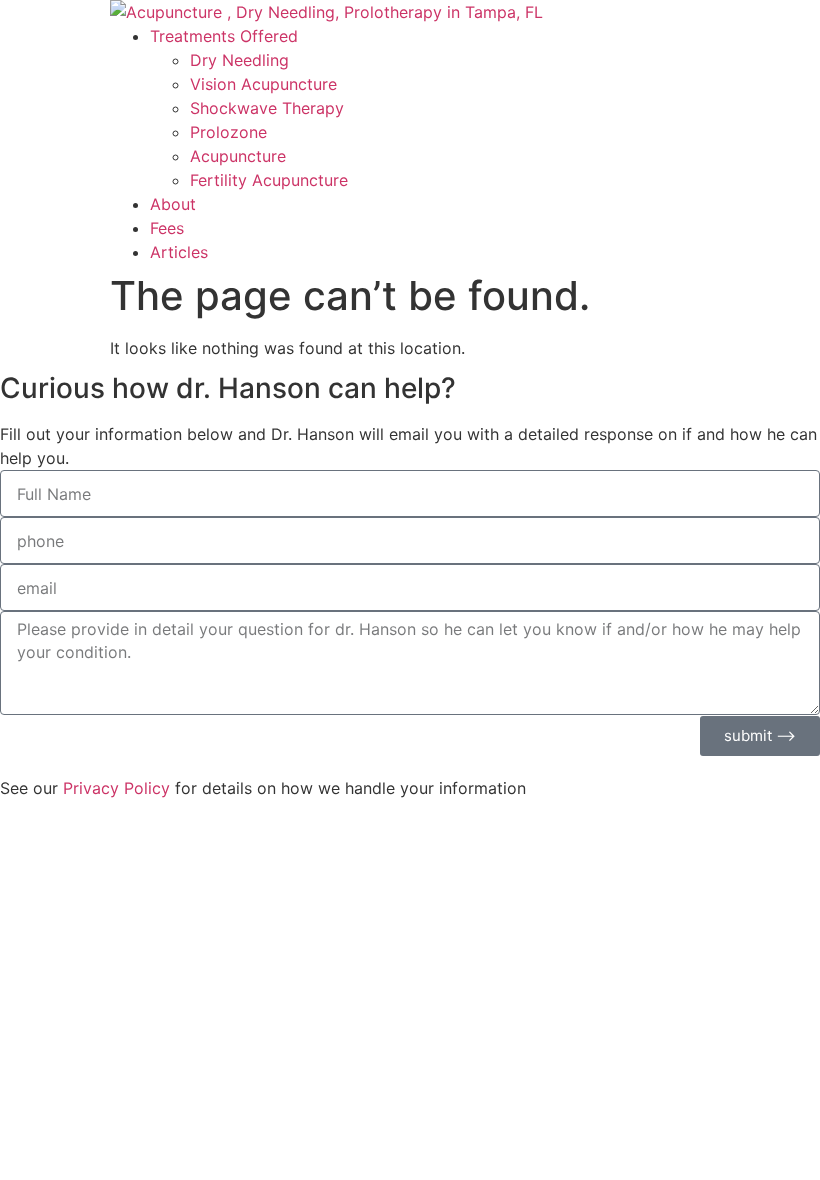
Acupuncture (238, 156)
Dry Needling (239, 60)
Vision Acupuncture (263, 84)
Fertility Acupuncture (269, 180)
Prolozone (228, 132)
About (173, 204)
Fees (167, 228)
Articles (179, 252)
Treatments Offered (224, 36)
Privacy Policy (116, 788)
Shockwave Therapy (267, 108)
